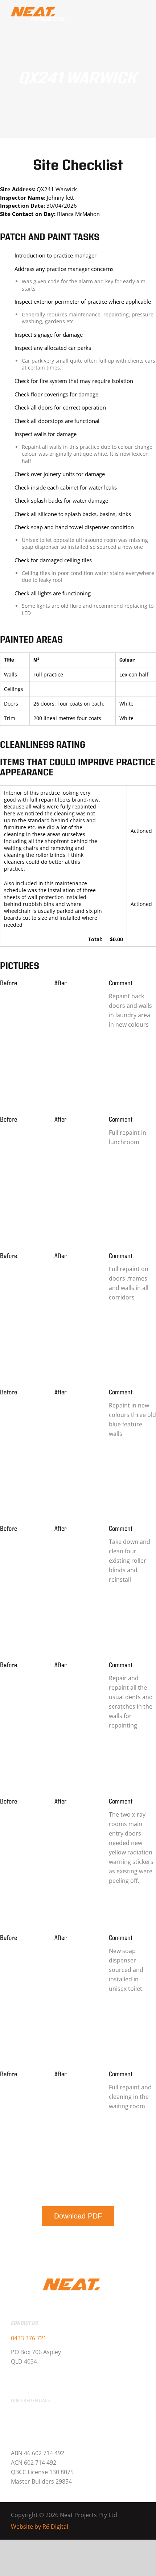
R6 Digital (55, 2527)
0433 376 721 (29, 2338)
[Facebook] (13, 2378)
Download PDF (78, 2216)
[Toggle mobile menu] (139, 14)
